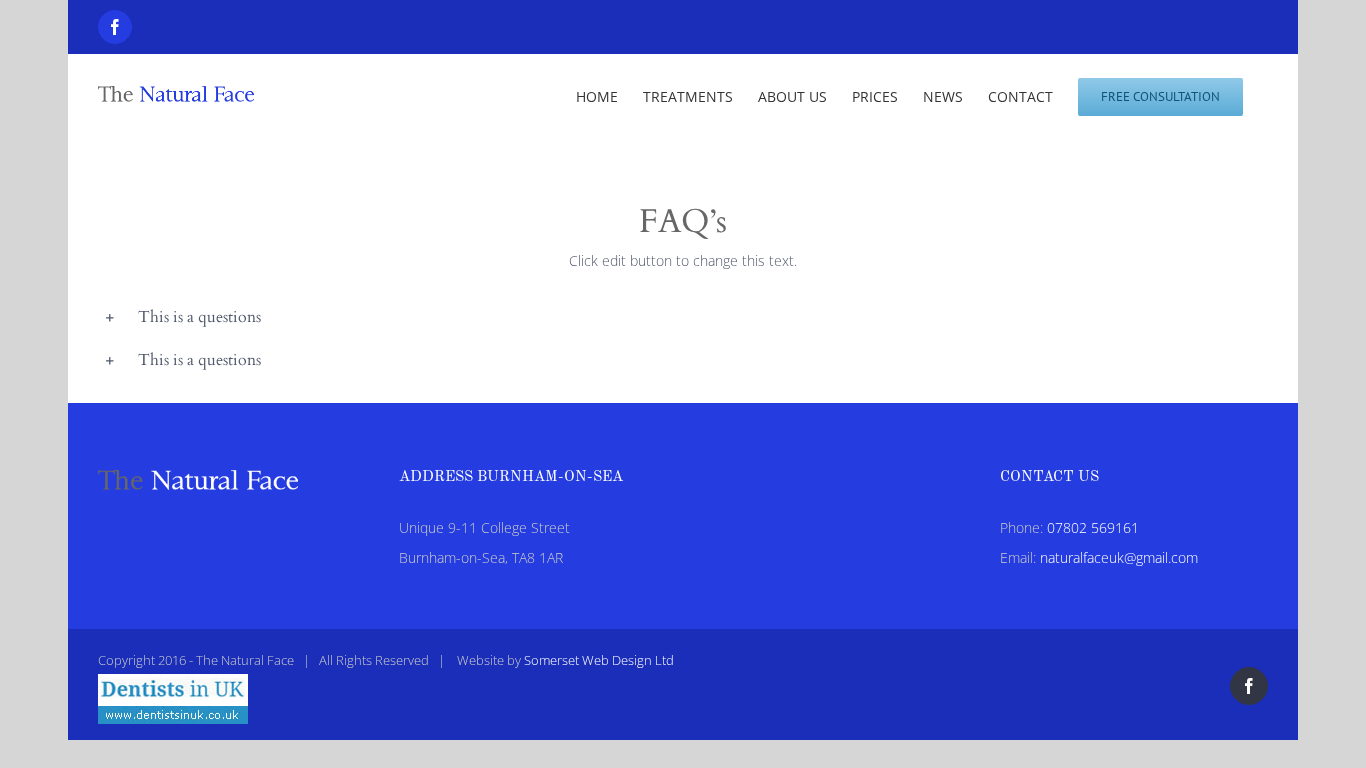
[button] (683, 317)
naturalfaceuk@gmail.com (1119, 557)
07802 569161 (1093, 527)
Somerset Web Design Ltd (599, 660)
